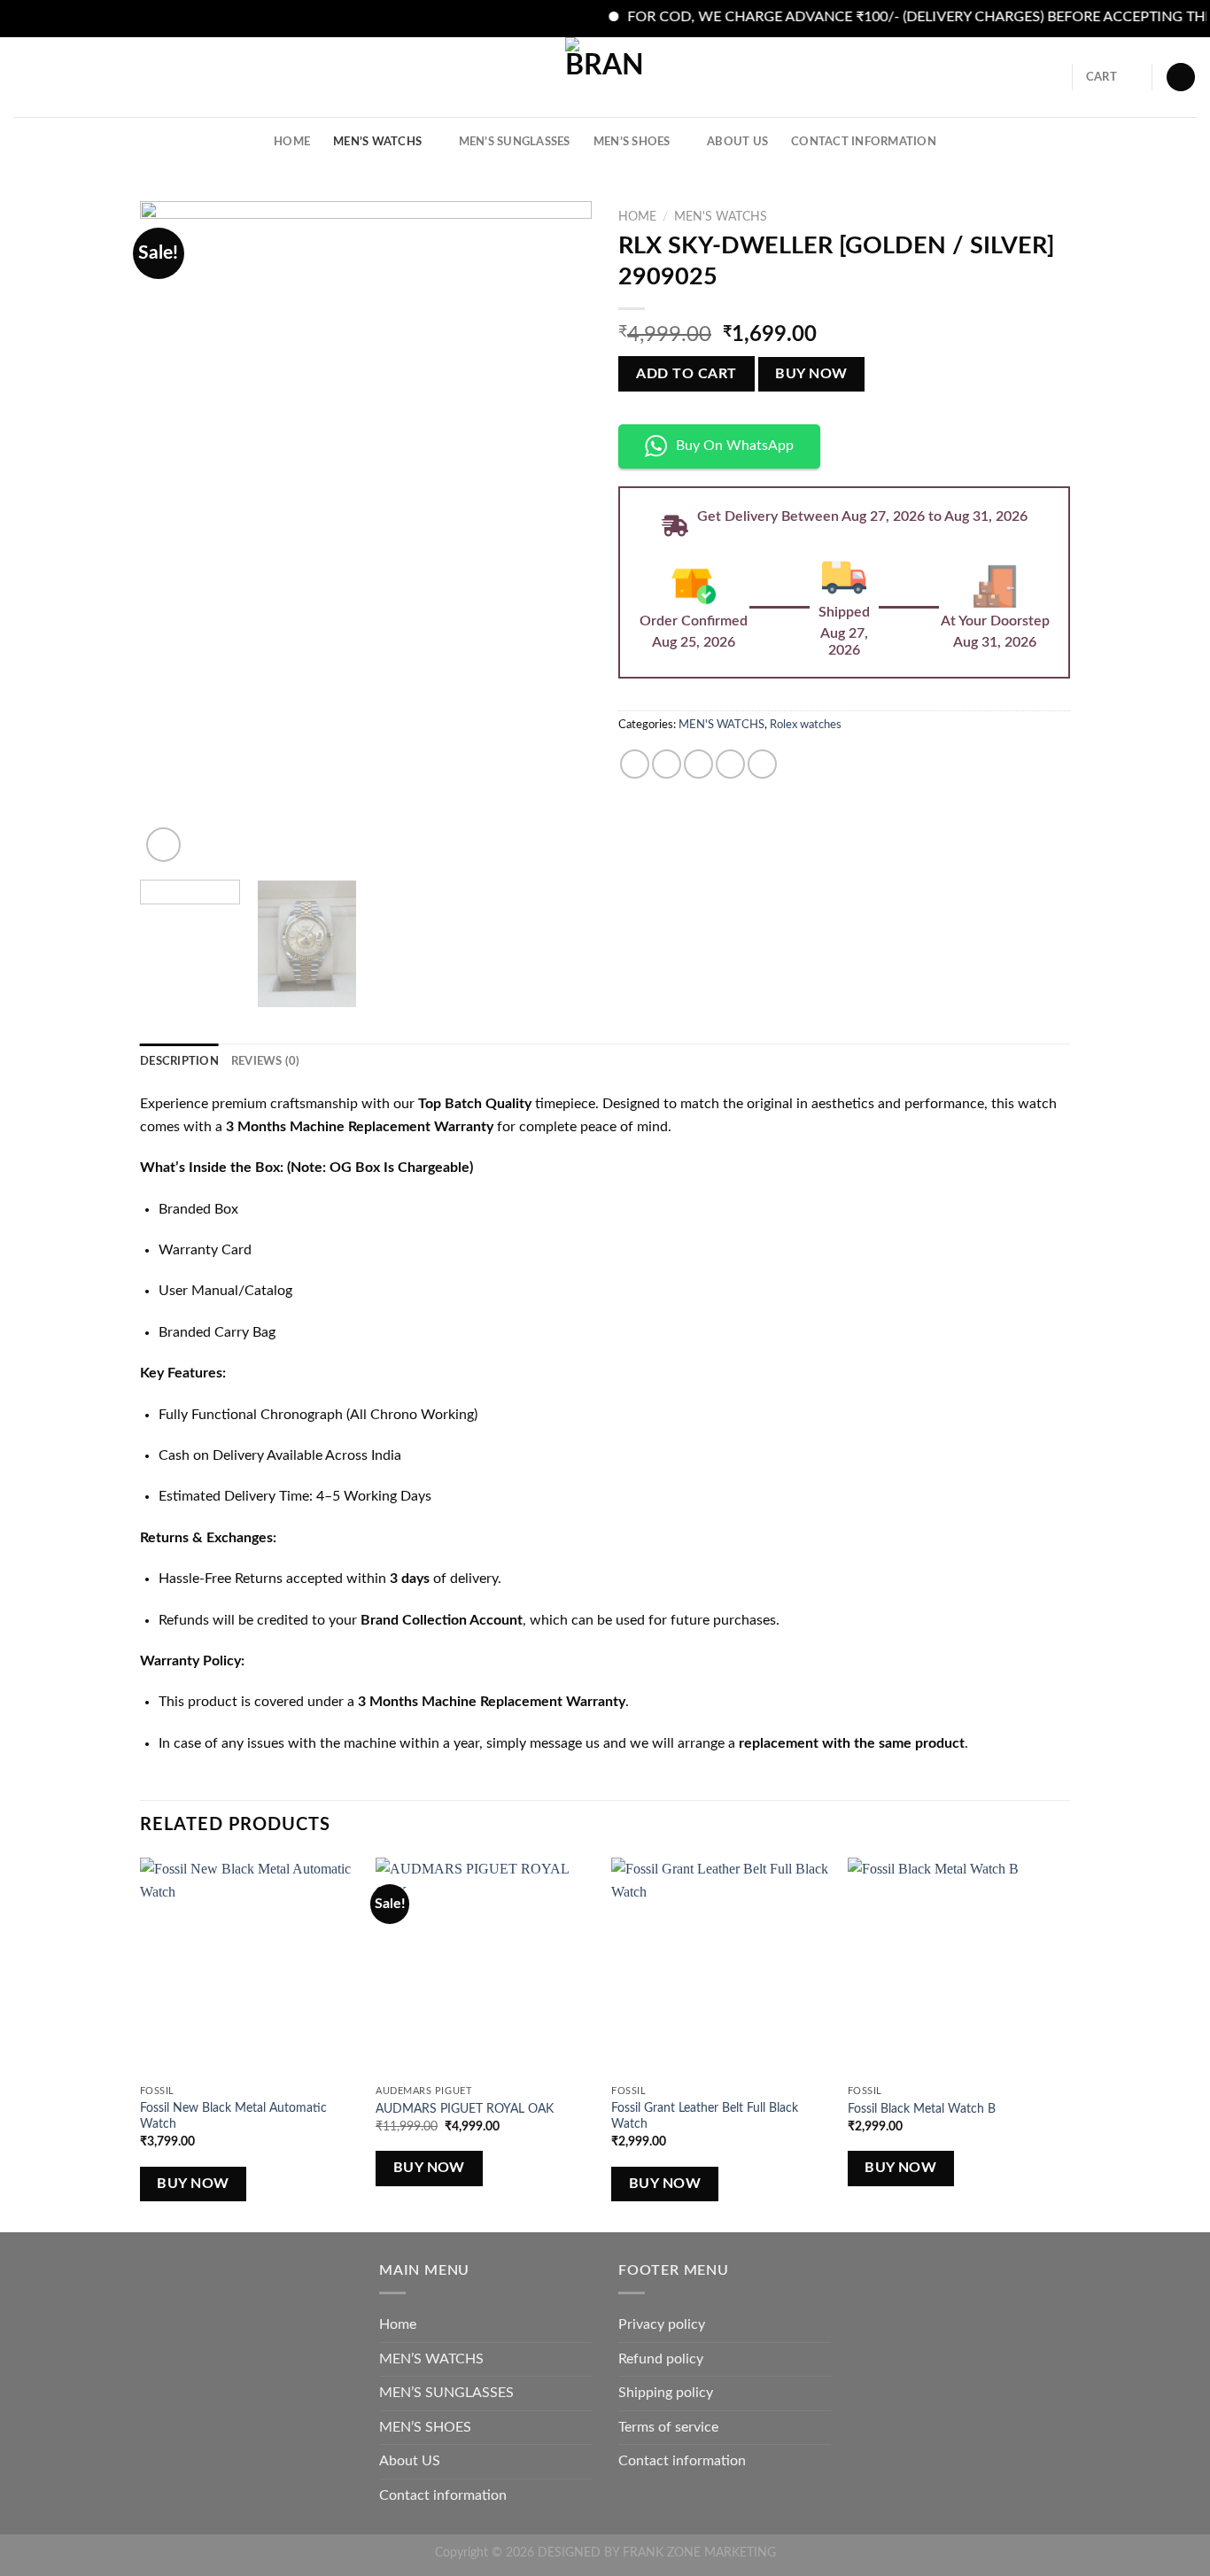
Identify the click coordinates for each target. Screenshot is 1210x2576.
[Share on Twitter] (667, 764)
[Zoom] (163, 845)
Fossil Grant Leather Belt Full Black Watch (705, 2116)
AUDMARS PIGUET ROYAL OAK (465, 2109)
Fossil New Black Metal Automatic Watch (233, 2116)
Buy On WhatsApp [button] (735, 446)
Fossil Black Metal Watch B (922, 2109)
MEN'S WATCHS (721, 217)
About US (737, 142)
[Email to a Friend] (698, 764)
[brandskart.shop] (605, 77)
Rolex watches (806, 725)
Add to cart (686, 374)
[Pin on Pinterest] (730, 764)
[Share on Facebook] (635, 764)
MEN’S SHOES (632, 142)
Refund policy (661, 2359)
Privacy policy (662, 2324)
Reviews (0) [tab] (266, 1061)
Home (292, 142)
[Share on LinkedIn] (762, 764)
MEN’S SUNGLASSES (515, 142)
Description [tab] (179, 1061)
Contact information (864, 142)
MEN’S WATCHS (377, 142)
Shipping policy (666, 2393)
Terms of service (668, 2427)
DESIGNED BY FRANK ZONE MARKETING (657, 2553)
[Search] (1053, 77)
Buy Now (811, 374)
